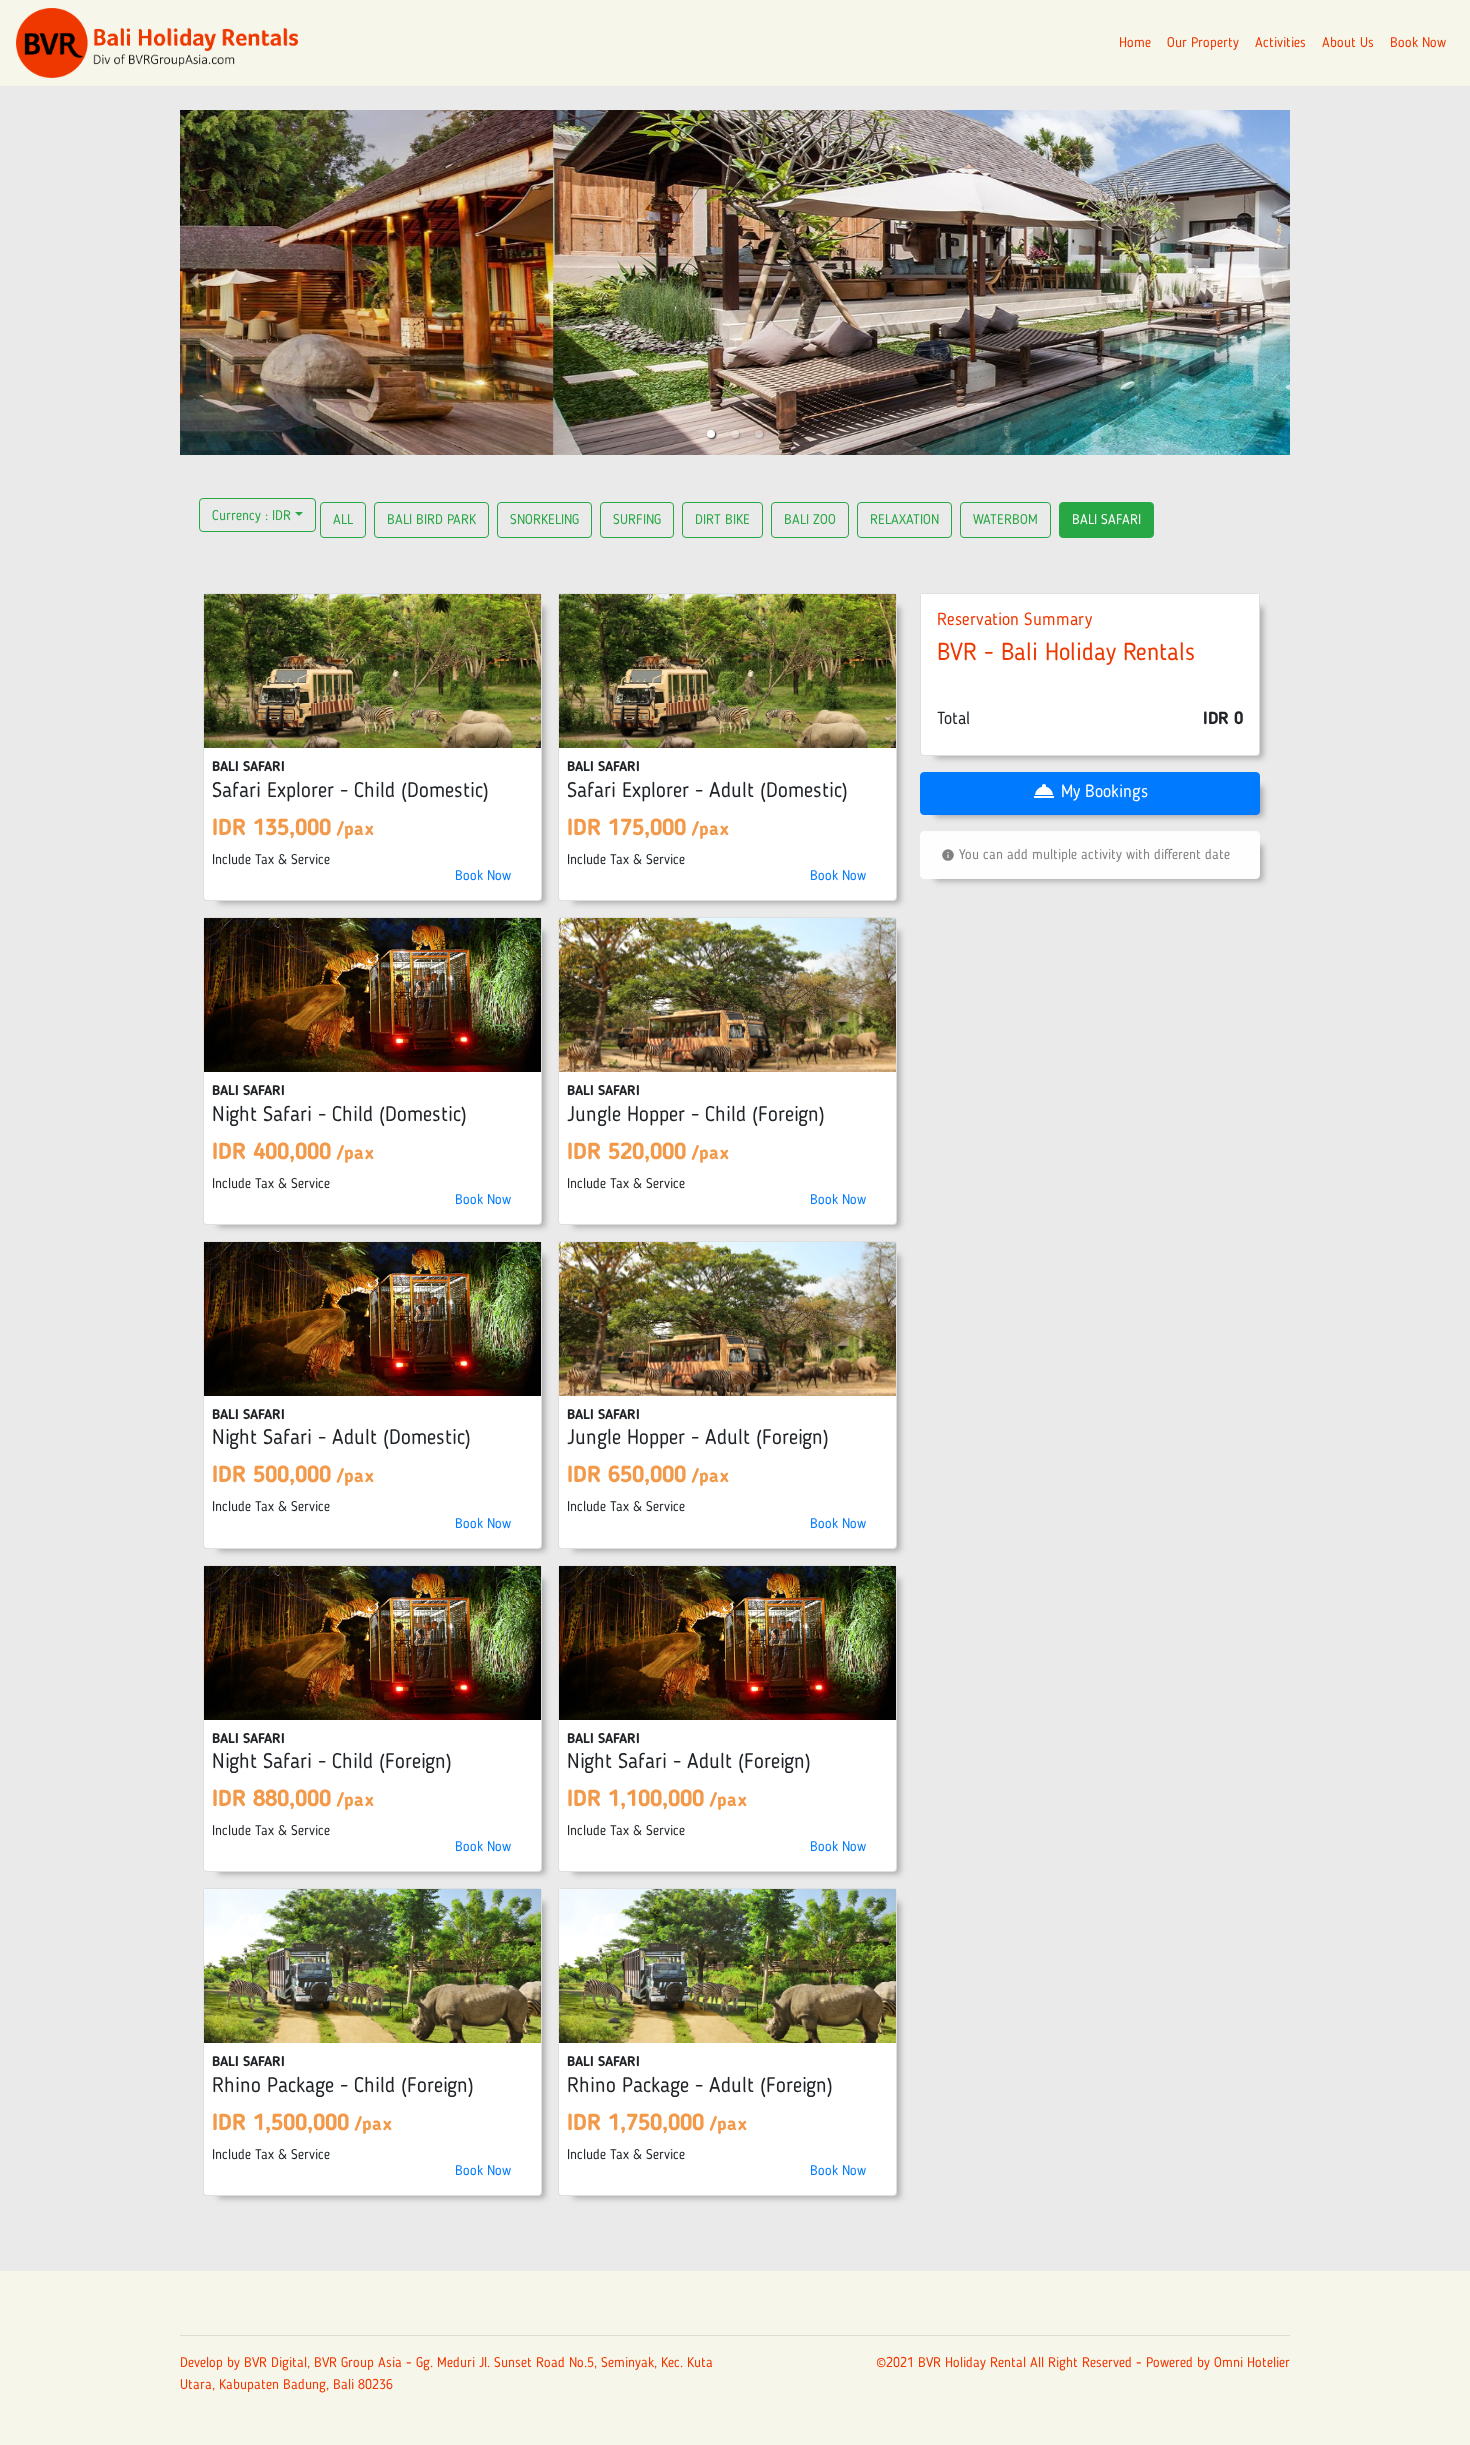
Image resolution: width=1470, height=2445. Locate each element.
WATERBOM (1005, 520)
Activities (1280, 43)
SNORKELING (544, 520)
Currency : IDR (251, 516)
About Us (1348, 43)
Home (1135, 43)
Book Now (1418, 43)
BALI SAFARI (1106, 520)
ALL (343, 520)
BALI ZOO (810, 520)
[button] (711, 434)
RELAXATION (904, 520)
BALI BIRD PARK (431, 520)
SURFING (637, 520)
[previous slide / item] (194, 282)
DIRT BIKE (722, 520)
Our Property (1203, 43)
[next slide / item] (1276, 282)
